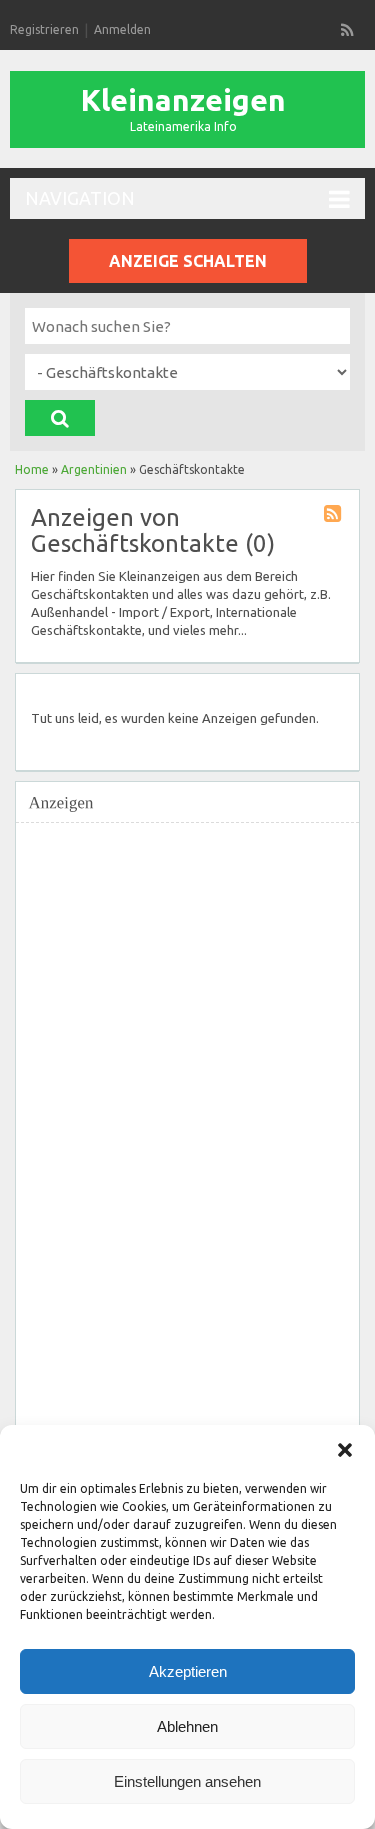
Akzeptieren (188, 1671)
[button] (345, 1450)
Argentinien (94, 469)
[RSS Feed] (348, 30)
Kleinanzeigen (183, 100)
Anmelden (122, 29)
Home (32, 469)
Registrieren (44, 29)
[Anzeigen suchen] (60, 418)
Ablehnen (187, 1726)
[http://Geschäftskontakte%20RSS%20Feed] (335, 516)
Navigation (80, 198)
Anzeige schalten (188, 261)
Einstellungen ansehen (187, 1781)
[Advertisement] (171, 1133)
